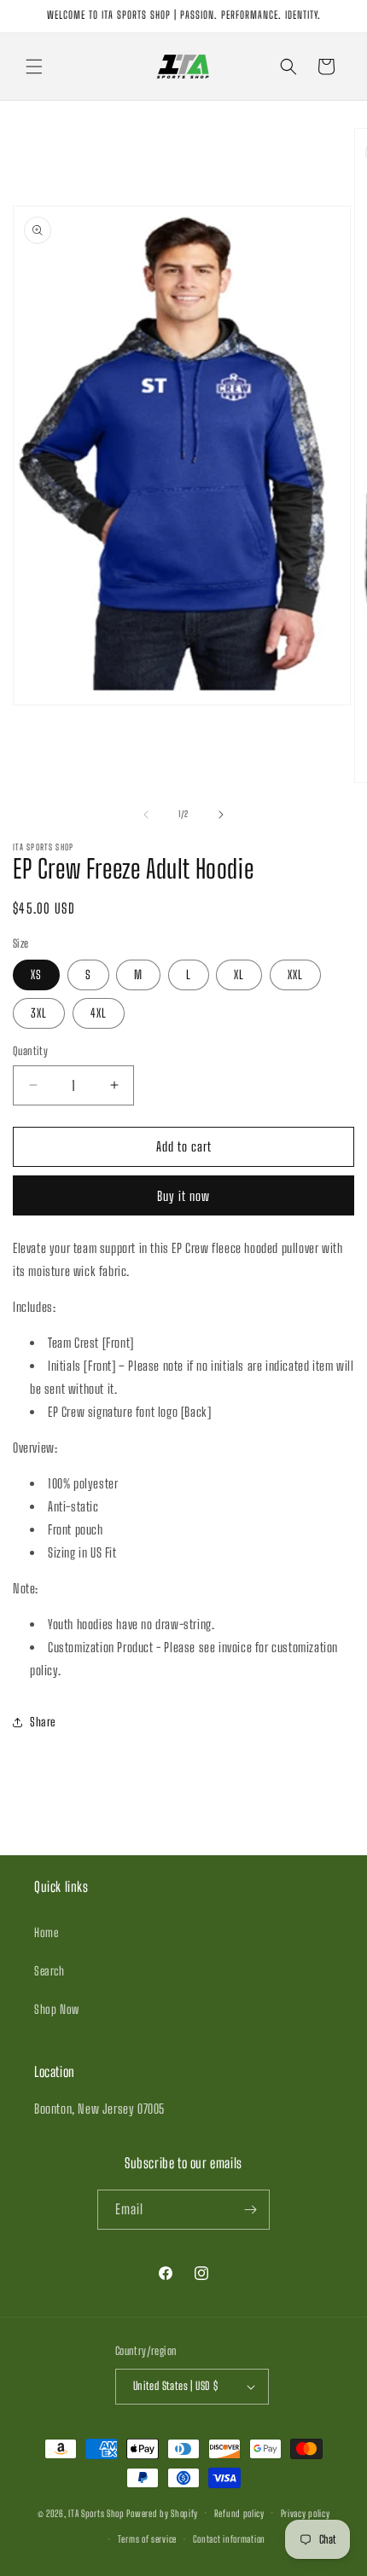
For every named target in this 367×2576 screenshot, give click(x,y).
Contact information (229, 2539)
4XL (99, 1013)
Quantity (30, 1051)
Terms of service (147, 2539)
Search (50, 1971)
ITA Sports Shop (96, 2512)
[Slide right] (221, 815)
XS (36, 975)
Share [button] (43, 1722)
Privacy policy (306, 2513)
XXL (295, 975)
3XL (39, 1013)
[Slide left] (146, 815)
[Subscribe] (250, 2210)
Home (46, 1932)
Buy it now (183, 1196)
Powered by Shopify (162, 2512)
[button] (34, 67)
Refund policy (239, 2513)
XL (239, 975)
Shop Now (57, 2009)
